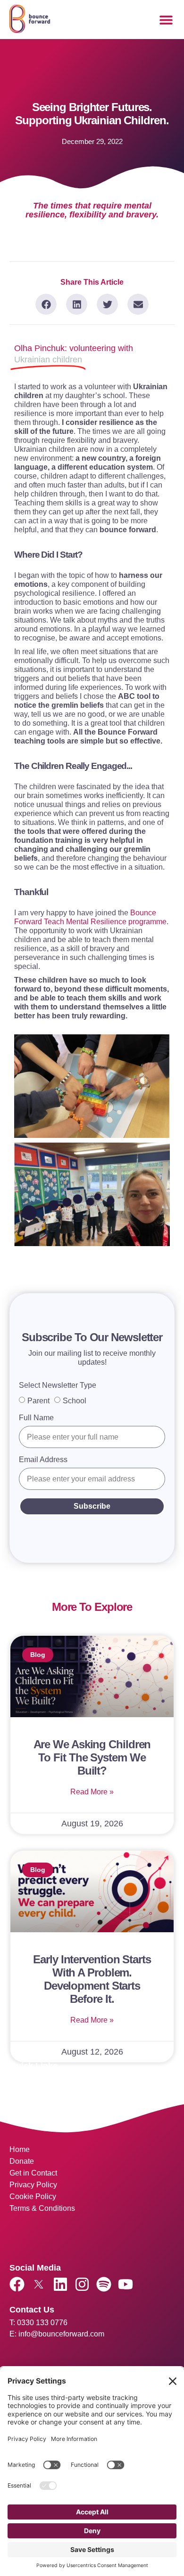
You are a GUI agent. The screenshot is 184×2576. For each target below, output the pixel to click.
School (75, 1401)
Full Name (36, 1418)
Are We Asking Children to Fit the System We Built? (92, 1757)
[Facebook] (17, 2284)
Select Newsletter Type (58, 1385)
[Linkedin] (60, 2284)
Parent (38, 1401)
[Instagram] (82, 2284)
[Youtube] (125, 2284)
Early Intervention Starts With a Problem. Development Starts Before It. (92, 1979)
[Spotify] (104, 2284)
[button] (166, 20)
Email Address (43, 1460)
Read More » (92, 1792)
